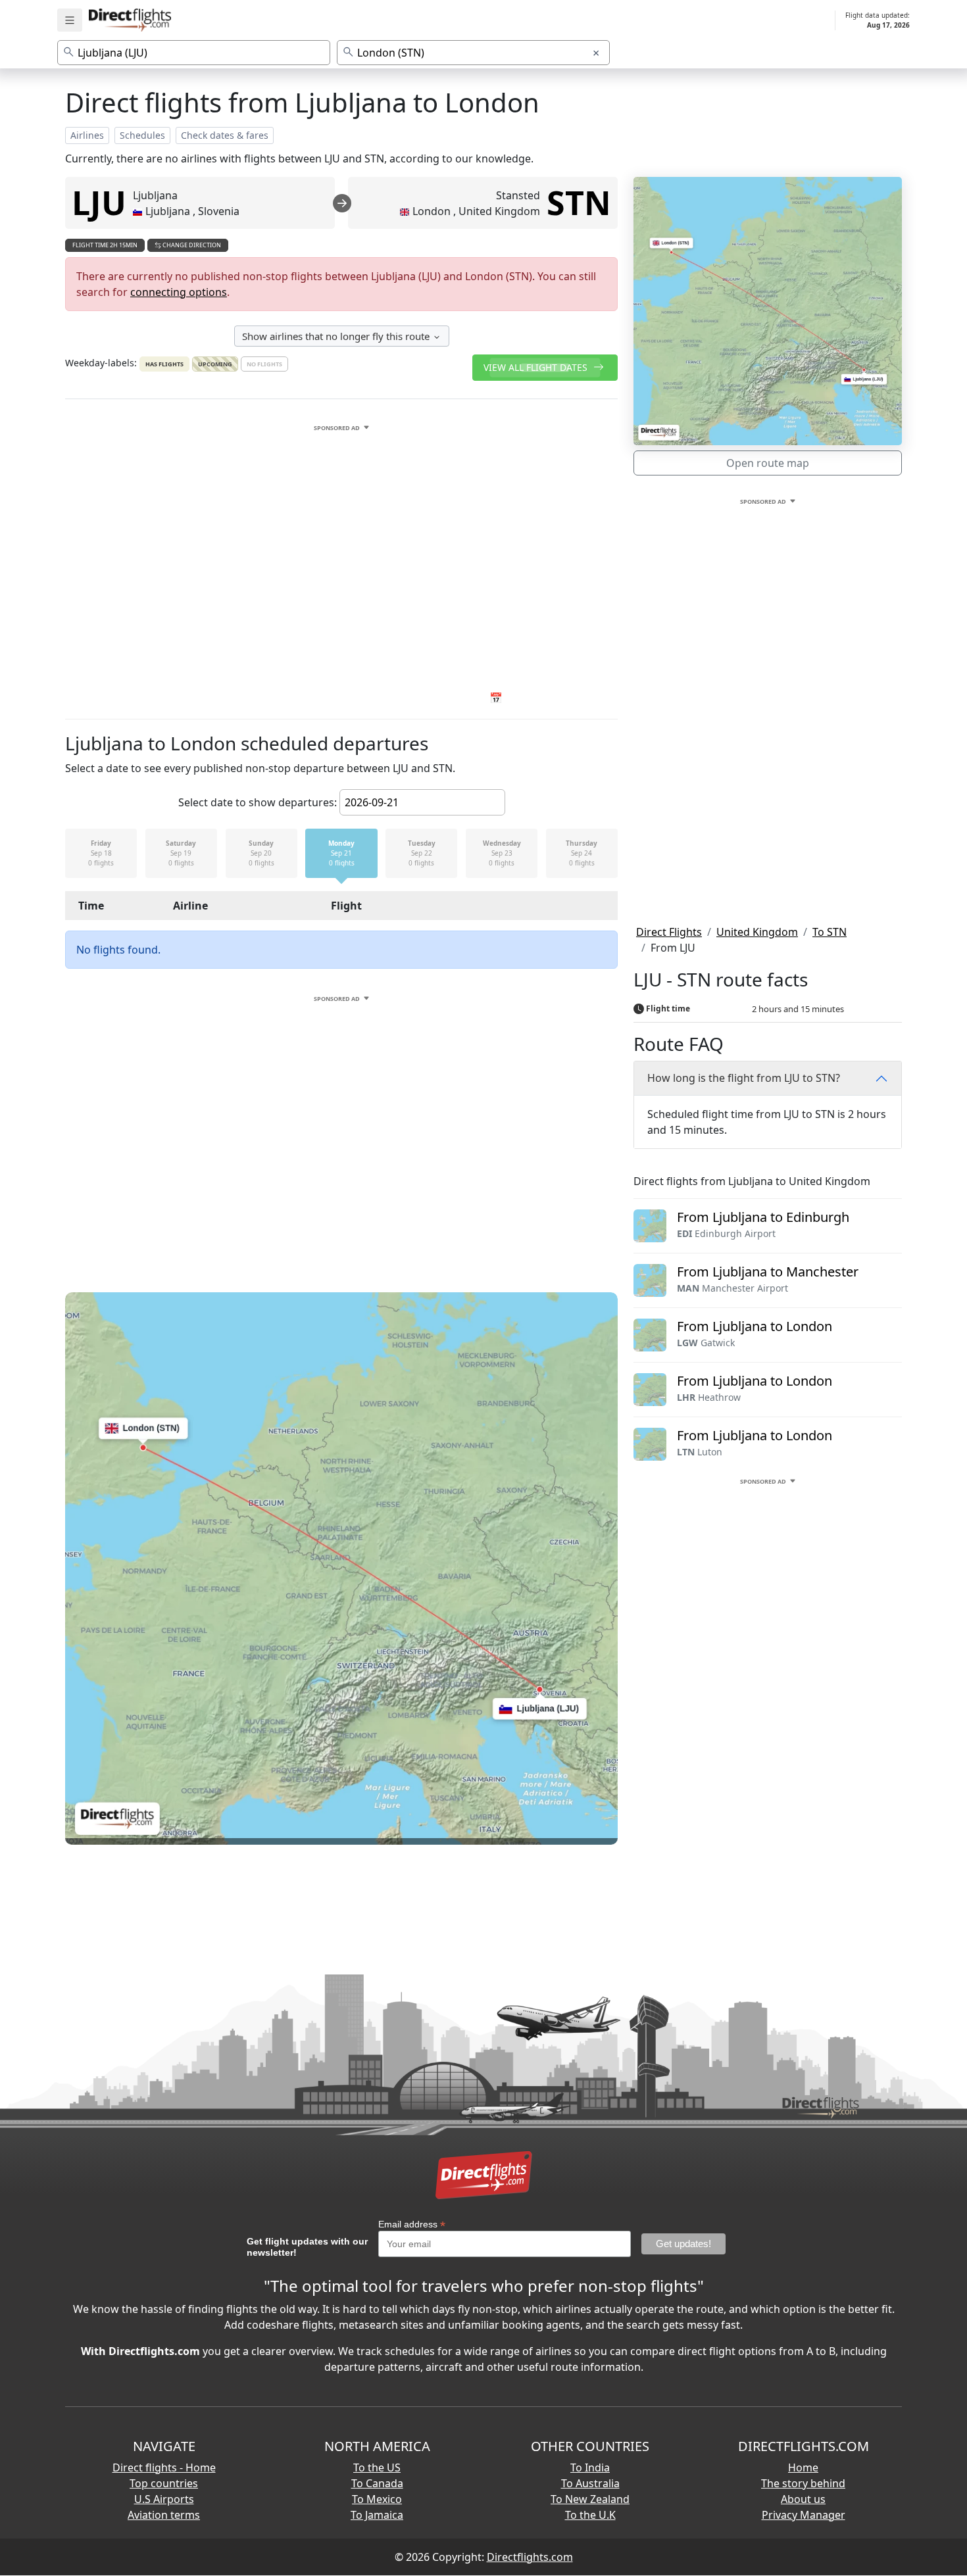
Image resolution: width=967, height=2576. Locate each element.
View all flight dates (537, 367)
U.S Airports (164, 2499)
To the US (377, 2467)
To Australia (590, 2483)
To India (590, 2467)
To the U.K (590, 2515)
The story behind (803, 2483)
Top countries (164, 2483)
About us (803, 2499)
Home (803, 2467)
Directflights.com (530, 2557)
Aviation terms (164, 2515)
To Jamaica (377, 2515)
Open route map (768, 463)
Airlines (87, 135)
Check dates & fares (225, 135)
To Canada (377, 2483)
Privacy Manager (804, 2515)
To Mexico (377, 2499)
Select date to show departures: (258, 802)
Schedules (142, 135)
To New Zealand (590, 2499)
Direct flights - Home (164, 2467)
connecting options (179, 292)
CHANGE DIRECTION (191, 245)
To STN (830, 932)
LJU (99, 203)
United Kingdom (757, 932)
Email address (412, 2224)
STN (579, 203)
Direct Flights (669, 932)
